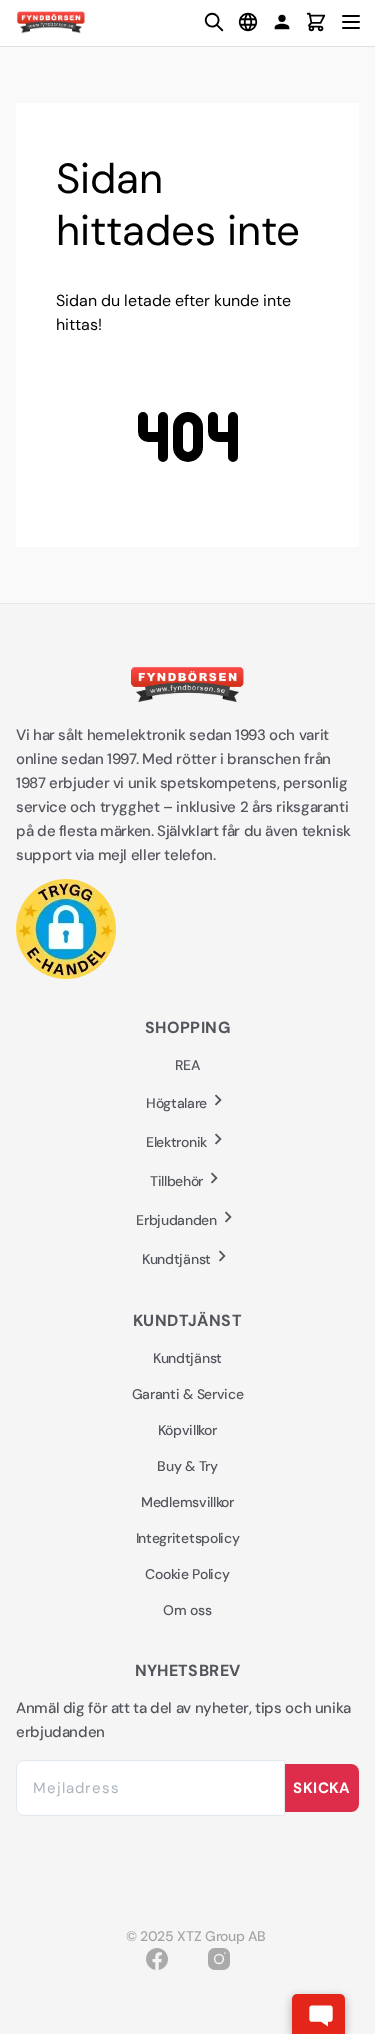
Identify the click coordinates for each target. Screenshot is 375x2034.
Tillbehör (176, 1181)
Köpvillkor (187, 1430)
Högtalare (176, 1103)
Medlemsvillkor (187, 1502)
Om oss (187, 1610)
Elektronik (176, 1142)
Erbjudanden (176, 1220)
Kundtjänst (176, 1259)
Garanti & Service (188, 1394)
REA (187, 1065)
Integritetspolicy (188, 1538)
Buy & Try (187, 1466)
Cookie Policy (187, 1574)
